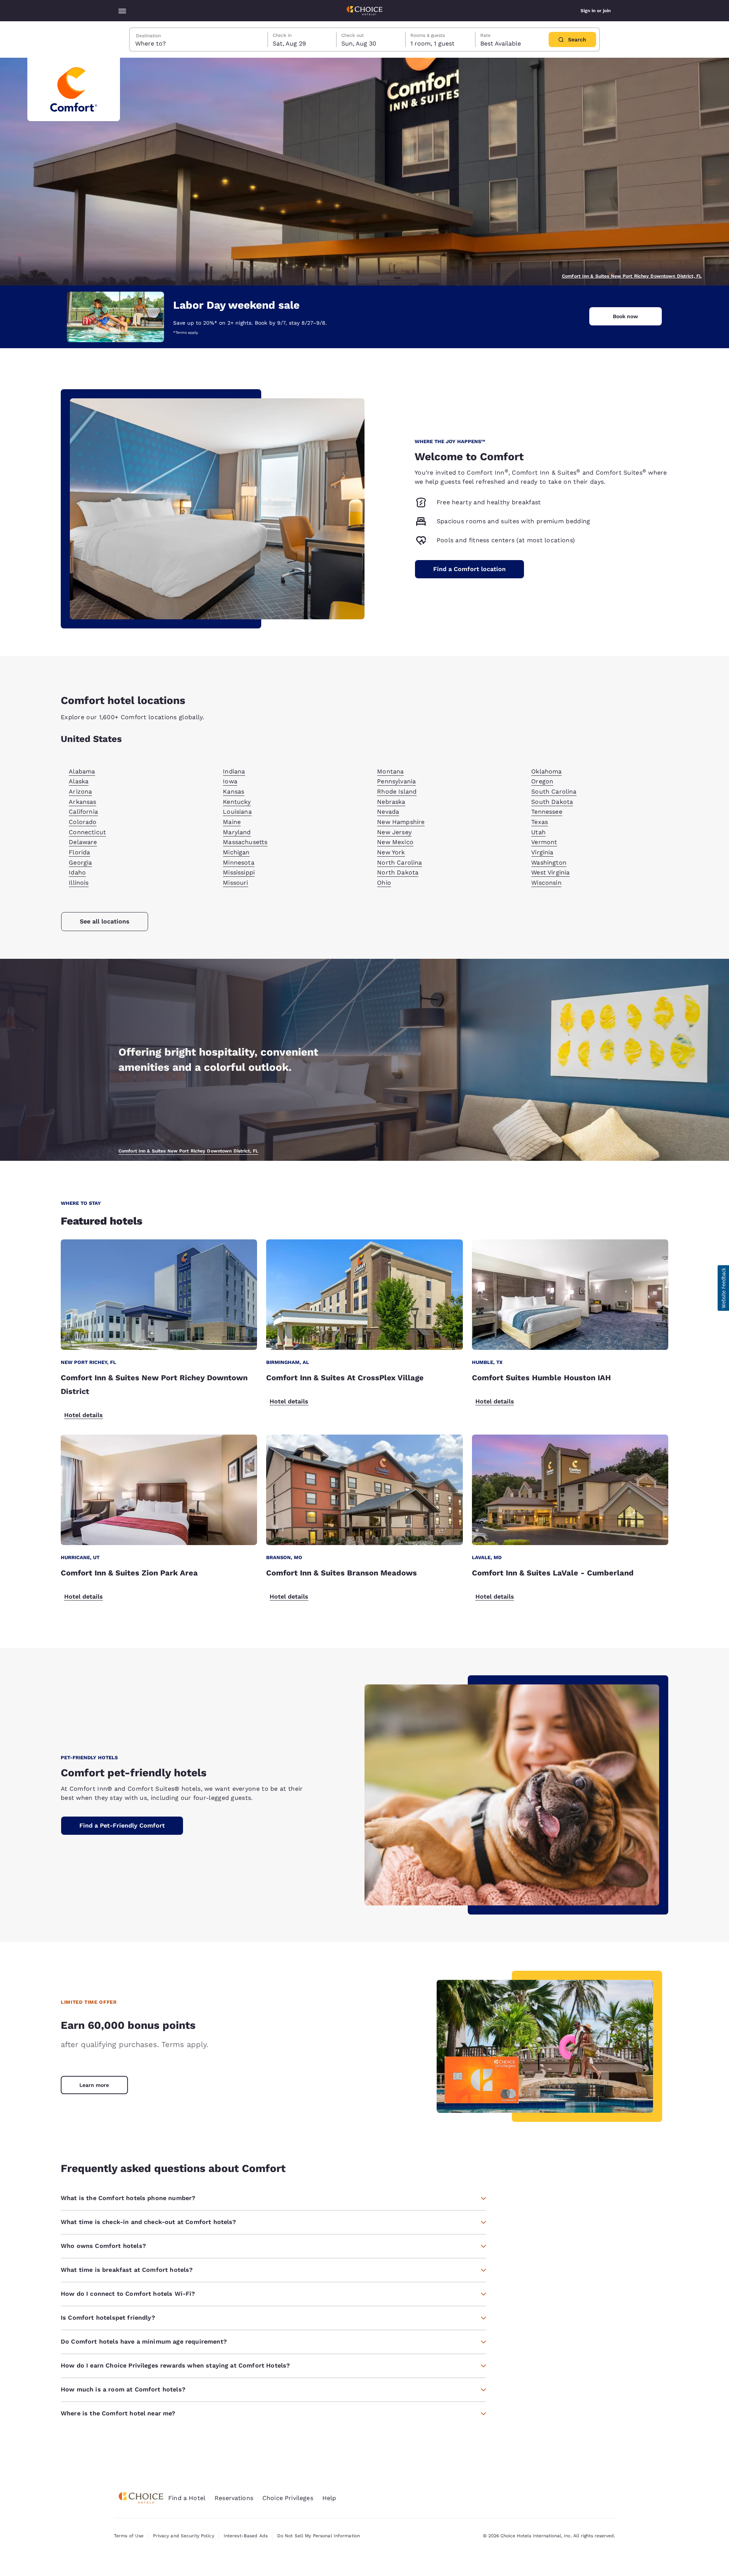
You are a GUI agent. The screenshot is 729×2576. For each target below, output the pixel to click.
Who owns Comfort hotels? (103, 2246)
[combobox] (199, 39)
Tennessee (547, 812)
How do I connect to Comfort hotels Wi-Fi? (128, 2294)
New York (391, 852)
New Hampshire (401, 822)
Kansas (234, 792)
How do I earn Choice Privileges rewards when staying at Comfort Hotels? (175, 2365)
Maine (232, 822)
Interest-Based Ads (246, 2536)
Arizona (80, 792)
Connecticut (87, 832)
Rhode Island (397, 792)
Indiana (234, 771)
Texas (540, 822)
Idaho (77, 872)
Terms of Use (129, 2536)
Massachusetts (245, 842)
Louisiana (237, 812)
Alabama (82, 771)
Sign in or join (596, 11)
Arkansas (82, 802)
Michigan (236, 852)
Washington (549, 863)
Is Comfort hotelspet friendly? (108, 2318)
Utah (538, 832)
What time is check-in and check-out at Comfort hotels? (148, 2222)
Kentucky (237, 802)
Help (329, 2498)
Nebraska (391, 802)
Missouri (235, 883)
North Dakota (398, 872)
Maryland (237, 832)
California (83, 812)
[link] (94, 2085)
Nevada (388, 812)
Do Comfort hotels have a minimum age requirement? (144, 2342)
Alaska (79, 781)
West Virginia (550, 872)
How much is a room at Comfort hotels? (123, 2389)
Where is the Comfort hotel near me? (118, 2413)
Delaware (83, 842)
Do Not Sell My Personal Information (319, 2536)
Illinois (79, 883)
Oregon (542, 781)
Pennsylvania (396, 781)
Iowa (230, 781)
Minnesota (238, 863)
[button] (723, 1288)
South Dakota (552, 802)
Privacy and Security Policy (183, 2536)
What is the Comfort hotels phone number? (128, 2198)
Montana (390, 771)
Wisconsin (546, 883)
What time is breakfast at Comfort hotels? (127, 2270)
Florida (79, 852)
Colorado (83, 822)
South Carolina (554, 792)
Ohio (384, 883)
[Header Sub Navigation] (122, 11)
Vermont (544, 842)
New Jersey (394, 832)
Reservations (234, 2498)
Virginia (542, 852)
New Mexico (395, 842)
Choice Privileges (288, 2498)
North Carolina (399, 863)
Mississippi (239, 872)
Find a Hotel (187, 2498)
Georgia (80, 863)
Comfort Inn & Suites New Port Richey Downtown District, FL (632, 276)
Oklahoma (546, 771)
